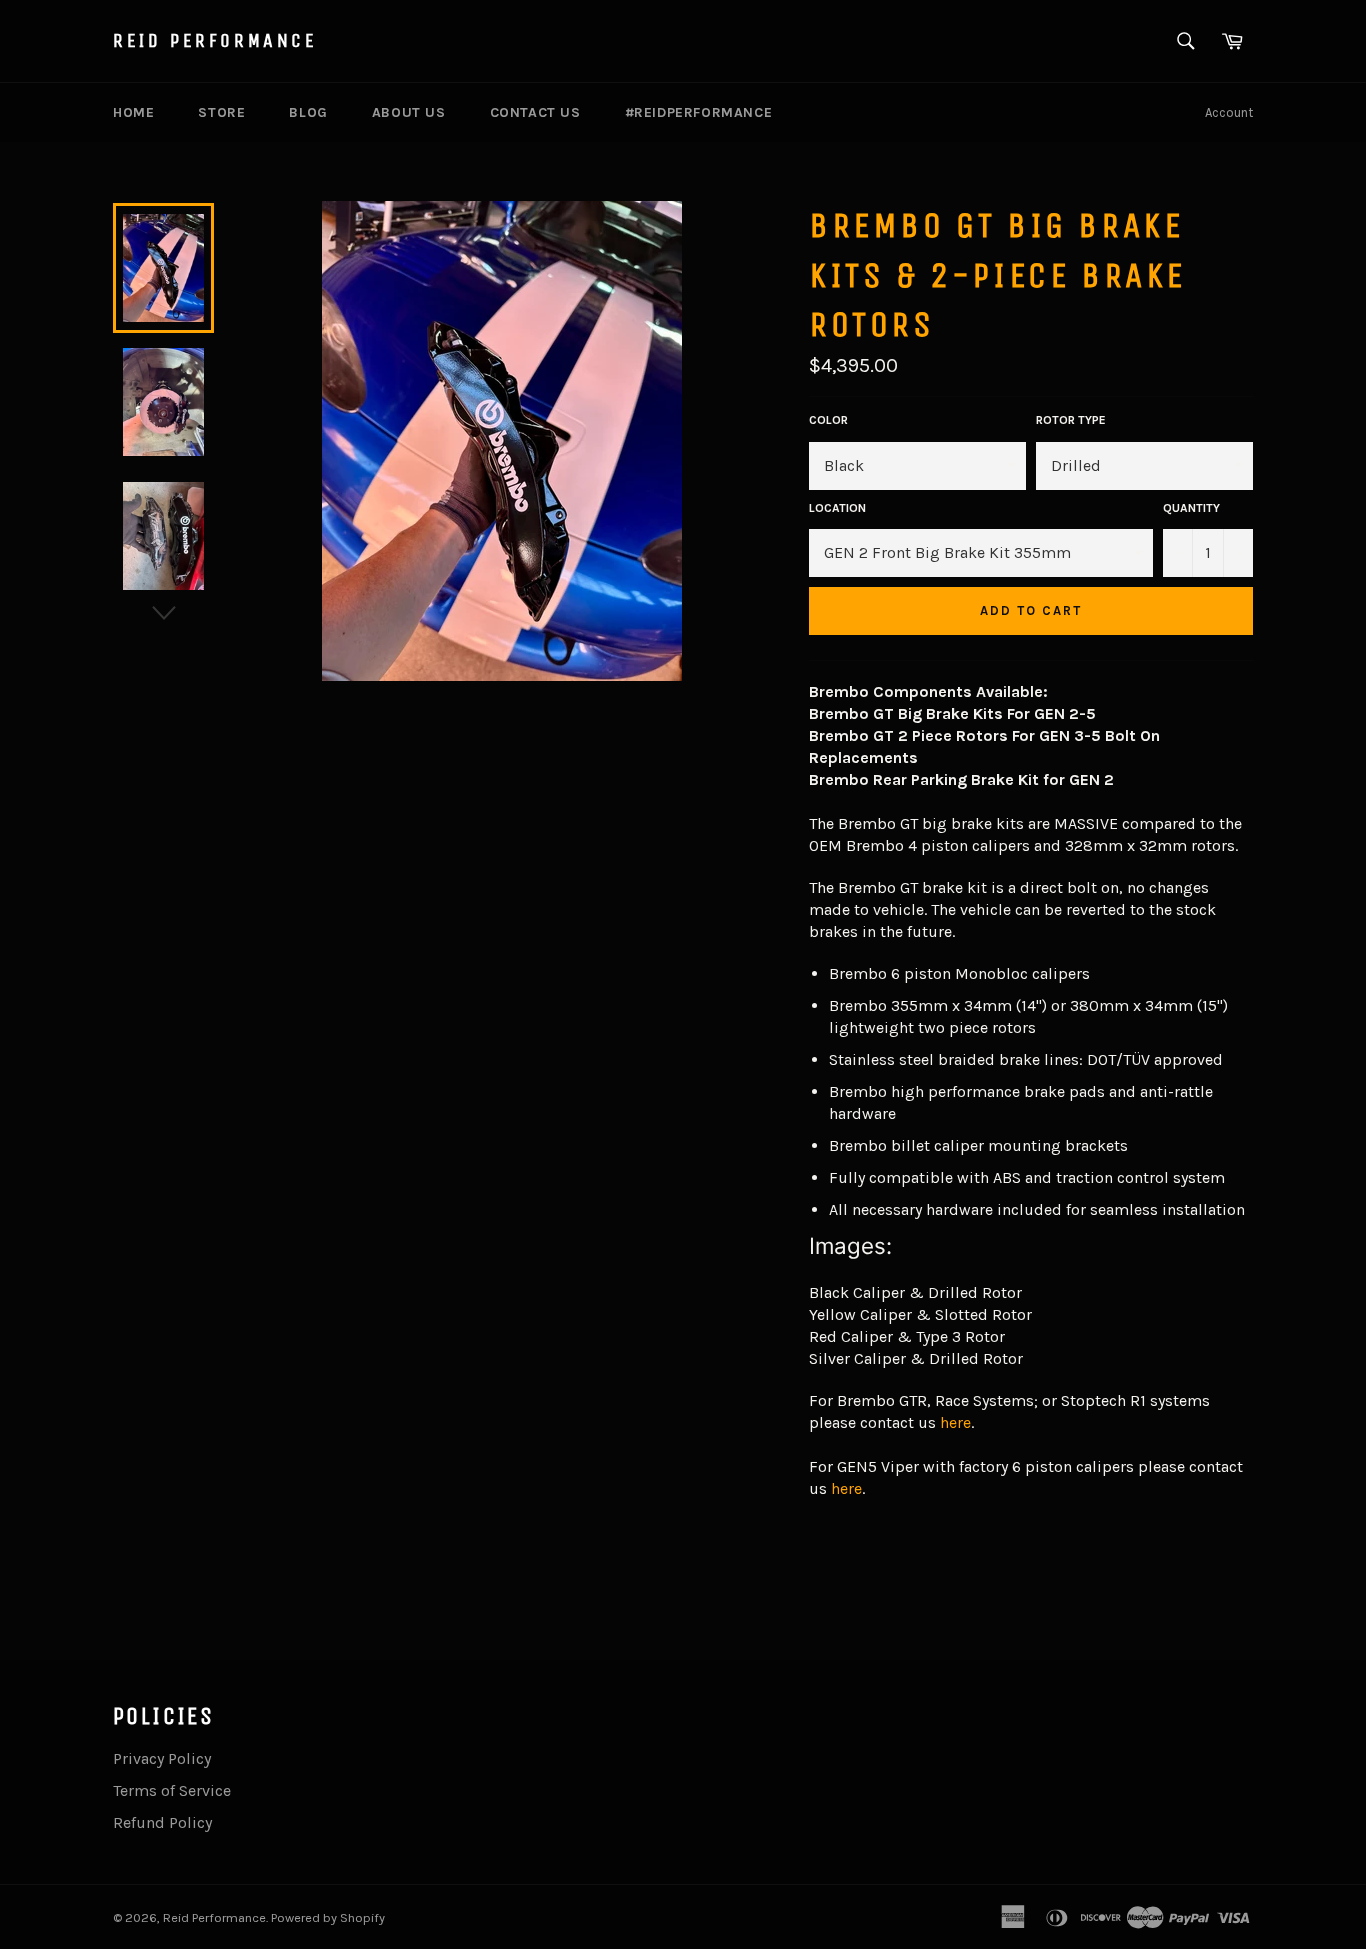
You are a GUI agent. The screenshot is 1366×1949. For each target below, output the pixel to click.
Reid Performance (215, 40)
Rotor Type (1071, 420)
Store (221, 112)
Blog (308, 112)
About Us (409, 112)
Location (837, 508)
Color (828, 420)
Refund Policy (162, 1822)
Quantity (1191, 508)
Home (133, 112)
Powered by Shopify (328, 1917)
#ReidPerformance (699, 112)
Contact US (535, 112)
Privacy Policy (162, 1758)
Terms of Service (172, 1790)
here (955, 1422)
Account (1229, 112)
